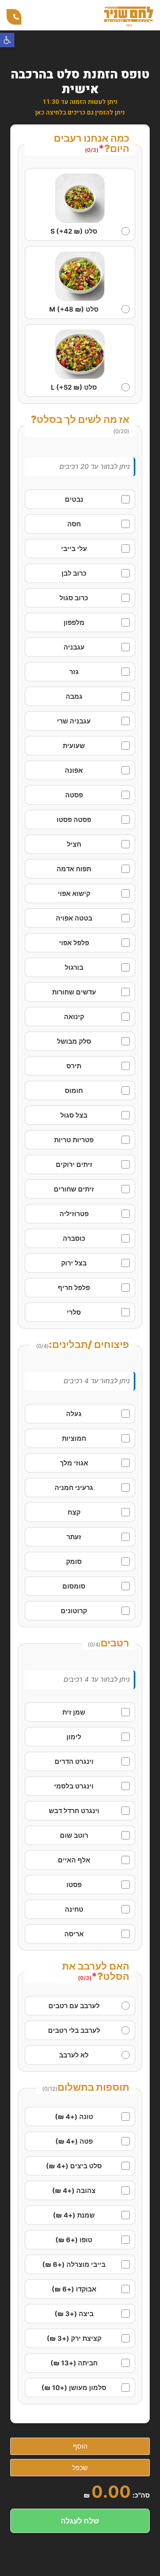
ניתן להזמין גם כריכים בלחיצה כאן (80, 112)
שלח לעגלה (80, 2521)
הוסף (80, 2446)
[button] (7, 40)
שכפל (80, 2468)
